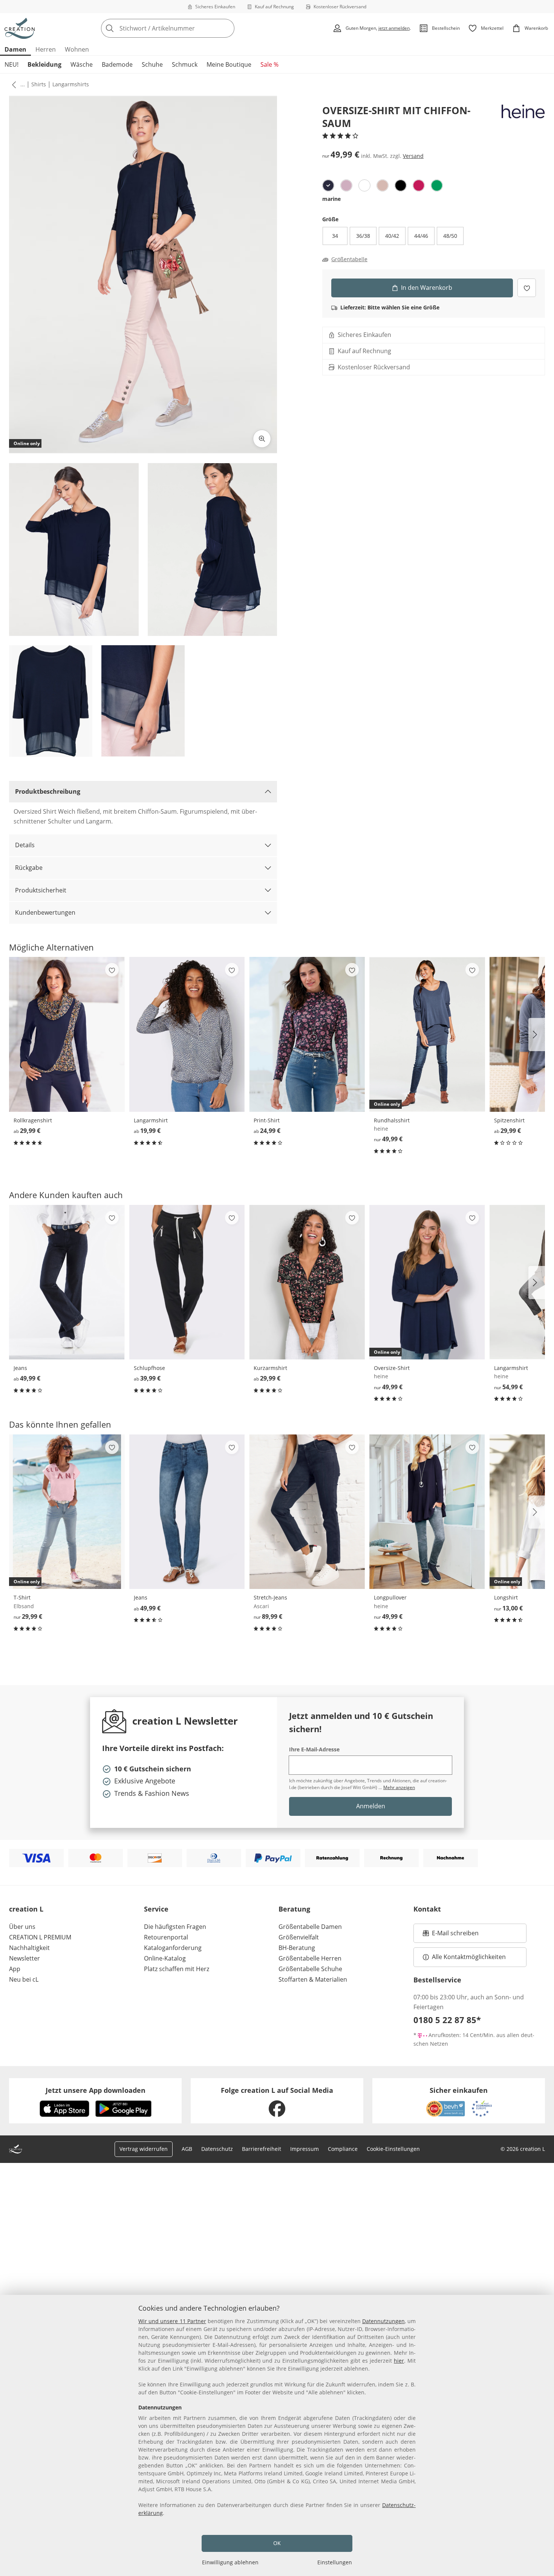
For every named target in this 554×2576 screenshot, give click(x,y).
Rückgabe (29, 868)
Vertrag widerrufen (144, 2149)
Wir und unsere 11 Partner (172, 2321)
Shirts (39, 84)
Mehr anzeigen (399, 1787)
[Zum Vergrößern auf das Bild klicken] (262, 439)
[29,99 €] (67, 1034)
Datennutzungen (383, 2321)
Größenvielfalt (299, 1937)
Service (156, 1909)
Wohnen (77, 49)
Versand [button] (413, 155)
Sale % (269, 64)
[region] (277, 2435)
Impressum (305, 2149)
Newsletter (24, 1958)
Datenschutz (217, 2149)
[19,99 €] (187, 1034)
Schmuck (185, 64)
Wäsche (82, 64)
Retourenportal (166, 1937)
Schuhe (152, 64)
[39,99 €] (187, 1282)
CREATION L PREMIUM (40, 1937)
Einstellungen (335, 2562)
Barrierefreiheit (262, 2149)
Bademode (117, 64)
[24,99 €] (307, 1034)
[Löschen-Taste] (226, 28)
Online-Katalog (165, 1958)
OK (277, 2543)
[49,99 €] (67, 1282)
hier (399, 2361)
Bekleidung (44, 64)
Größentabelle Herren (310, 1958)
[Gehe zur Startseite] (20, 28)
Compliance (343, 2149)
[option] (328, 185)
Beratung (294, 1909)
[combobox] (184, 28)
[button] (12, 84)
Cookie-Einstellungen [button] (393, 2149)
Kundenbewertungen (45, 912)
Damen (15, 49)
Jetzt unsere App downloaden (96, 2090)
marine (331, 199)
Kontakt (427, 1909)
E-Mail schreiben (451, 1935)
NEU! (11, 64)
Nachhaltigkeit (29, 1948)
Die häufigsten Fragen (175, 1927)
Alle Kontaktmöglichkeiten (469, 1957)
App (15, 1969)
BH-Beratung (297, 1948)
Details (25, 845)
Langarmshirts (71, 84)
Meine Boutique (229, 64)
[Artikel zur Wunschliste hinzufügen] (527, 288)
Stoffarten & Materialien (313, 1979)
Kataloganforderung (173, 1948)
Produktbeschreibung (48, 791)
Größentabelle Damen (310, 1927)
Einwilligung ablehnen (230, 2562)
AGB (187, 2149)
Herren (46, 49)
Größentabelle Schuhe (310, 1969)
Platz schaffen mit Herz (177, 1969)
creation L (26, 1909)
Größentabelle (349, 259)
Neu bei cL (24, 1979)
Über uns (22, 1927)
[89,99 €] (307, 1512)
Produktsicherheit (41, 890)
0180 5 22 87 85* (447, 2020)
